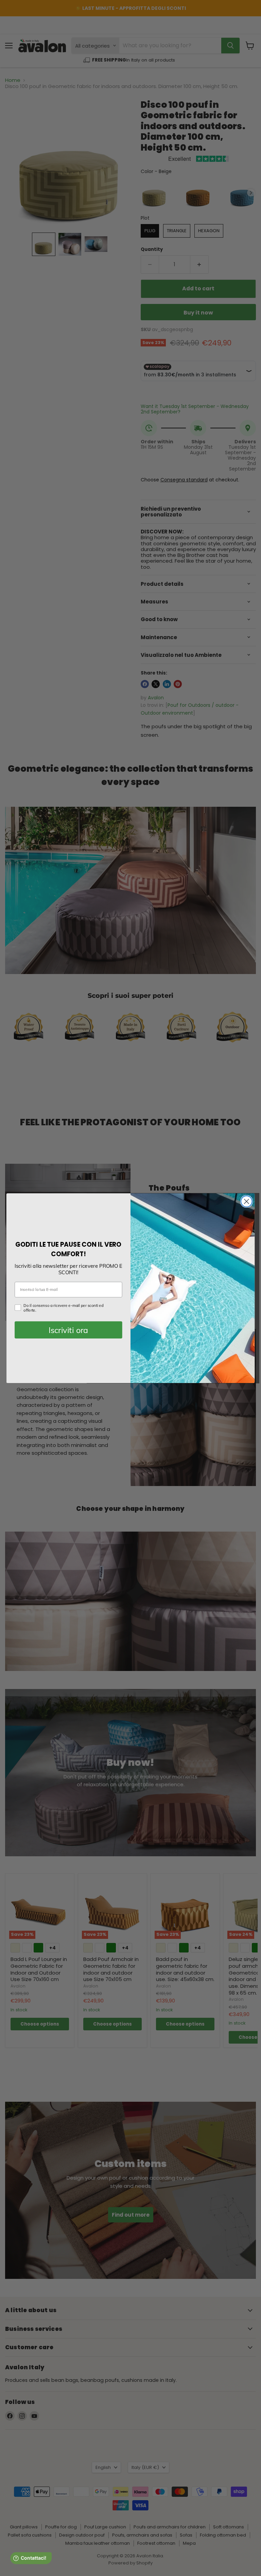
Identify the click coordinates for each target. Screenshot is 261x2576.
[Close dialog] (247, 1201)
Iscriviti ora (68, 1330)
